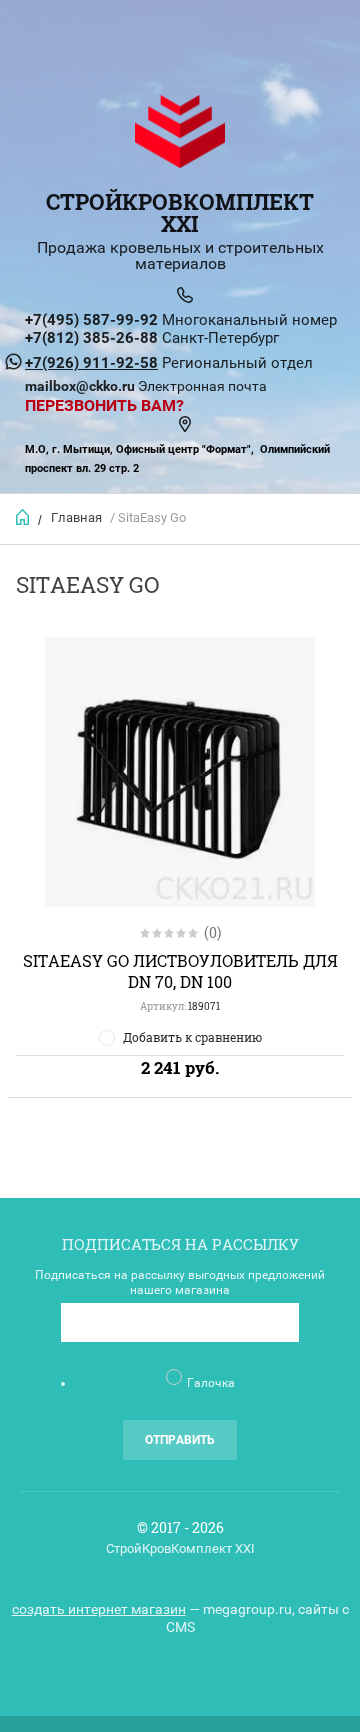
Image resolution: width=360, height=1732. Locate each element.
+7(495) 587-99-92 (91, 320)
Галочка (211, 1383)
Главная (76, 517)
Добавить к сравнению (192, 1037)
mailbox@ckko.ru (80, 386)
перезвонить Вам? (104, 405)
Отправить (180, 1440)
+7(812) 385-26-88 (91, 338)
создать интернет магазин (99, 1609)
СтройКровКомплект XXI (180, 212)
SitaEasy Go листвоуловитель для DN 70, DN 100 (180, 971)
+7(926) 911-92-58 (91, 363)
